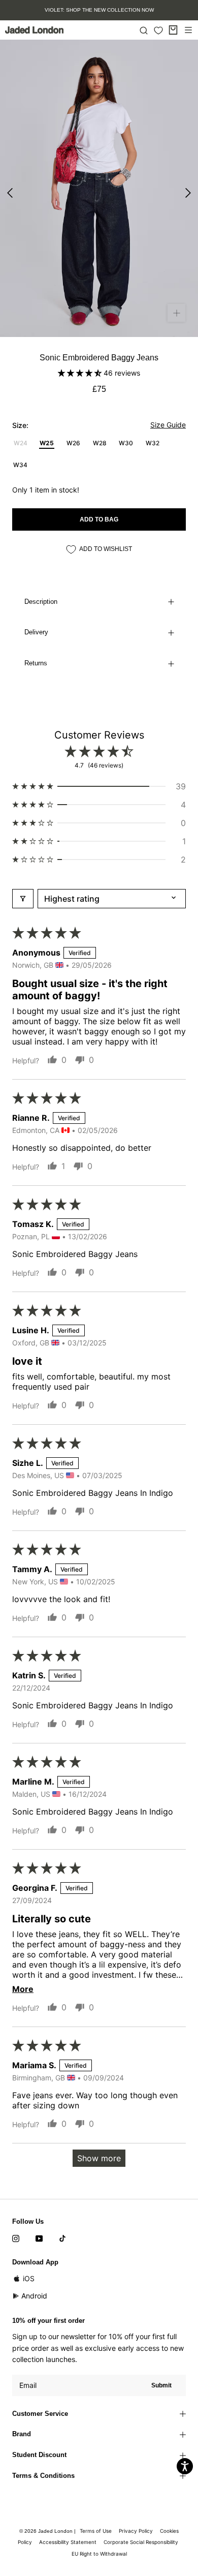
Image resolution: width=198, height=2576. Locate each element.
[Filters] (23, 899)
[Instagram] (16, 2238)
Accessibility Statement (68, 2542)
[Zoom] (176, 313)
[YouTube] (39, 2238)
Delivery (36, 632)
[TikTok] (62, 2238)
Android (34, 2296)
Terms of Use (96, 2531)
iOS (29, 2278)
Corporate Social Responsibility (141, 2542)
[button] (81, 373)
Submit (161, 2385)
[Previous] (10, 193)
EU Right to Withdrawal (99, 2554)
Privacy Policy (136, 2531)
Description (41, 602)
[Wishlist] (158, 30)
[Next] (188, 193)
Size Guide (168, 425)
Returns (36, 663)
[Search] (144, 30)
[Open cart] (173, 30)
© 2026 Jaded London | (48, 2531)
